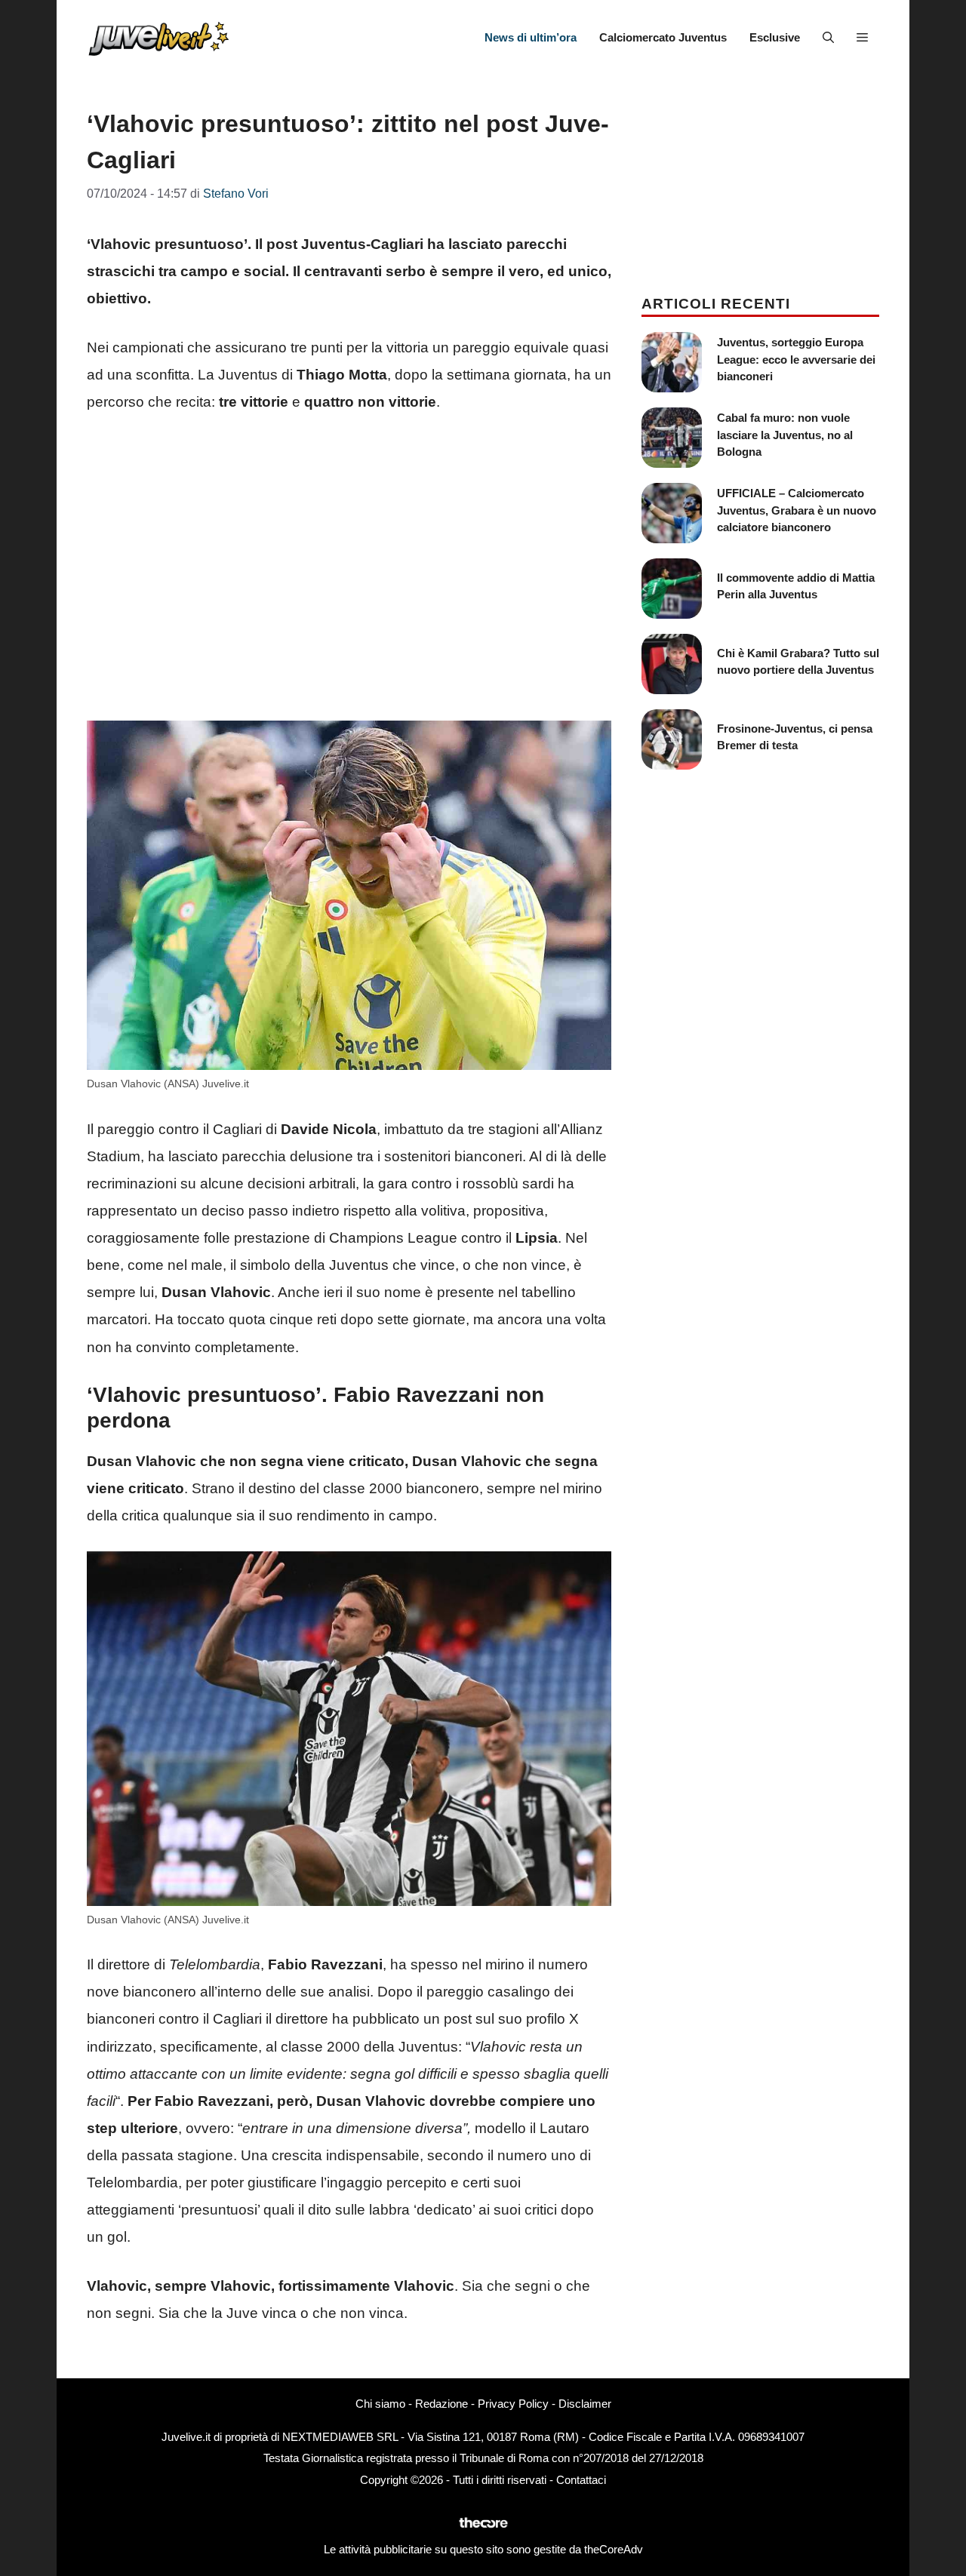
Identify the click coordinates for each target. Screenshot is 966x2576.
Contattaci (581, 2480)
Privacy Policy (513, 2404)
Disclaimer (585, 2404)
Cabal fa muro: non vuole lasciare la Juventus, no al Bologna (785, 435)
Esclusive (775, 37)
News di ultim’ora (531, 37)
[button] (828, 38)
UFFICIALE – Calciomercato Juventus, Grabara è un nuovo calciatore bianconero (797, 510)
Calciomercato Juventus (663, 37)
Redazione (441, 2404)
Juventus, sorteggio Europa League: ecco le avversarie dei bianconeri (796, 359)
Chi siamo (380, 2404)
